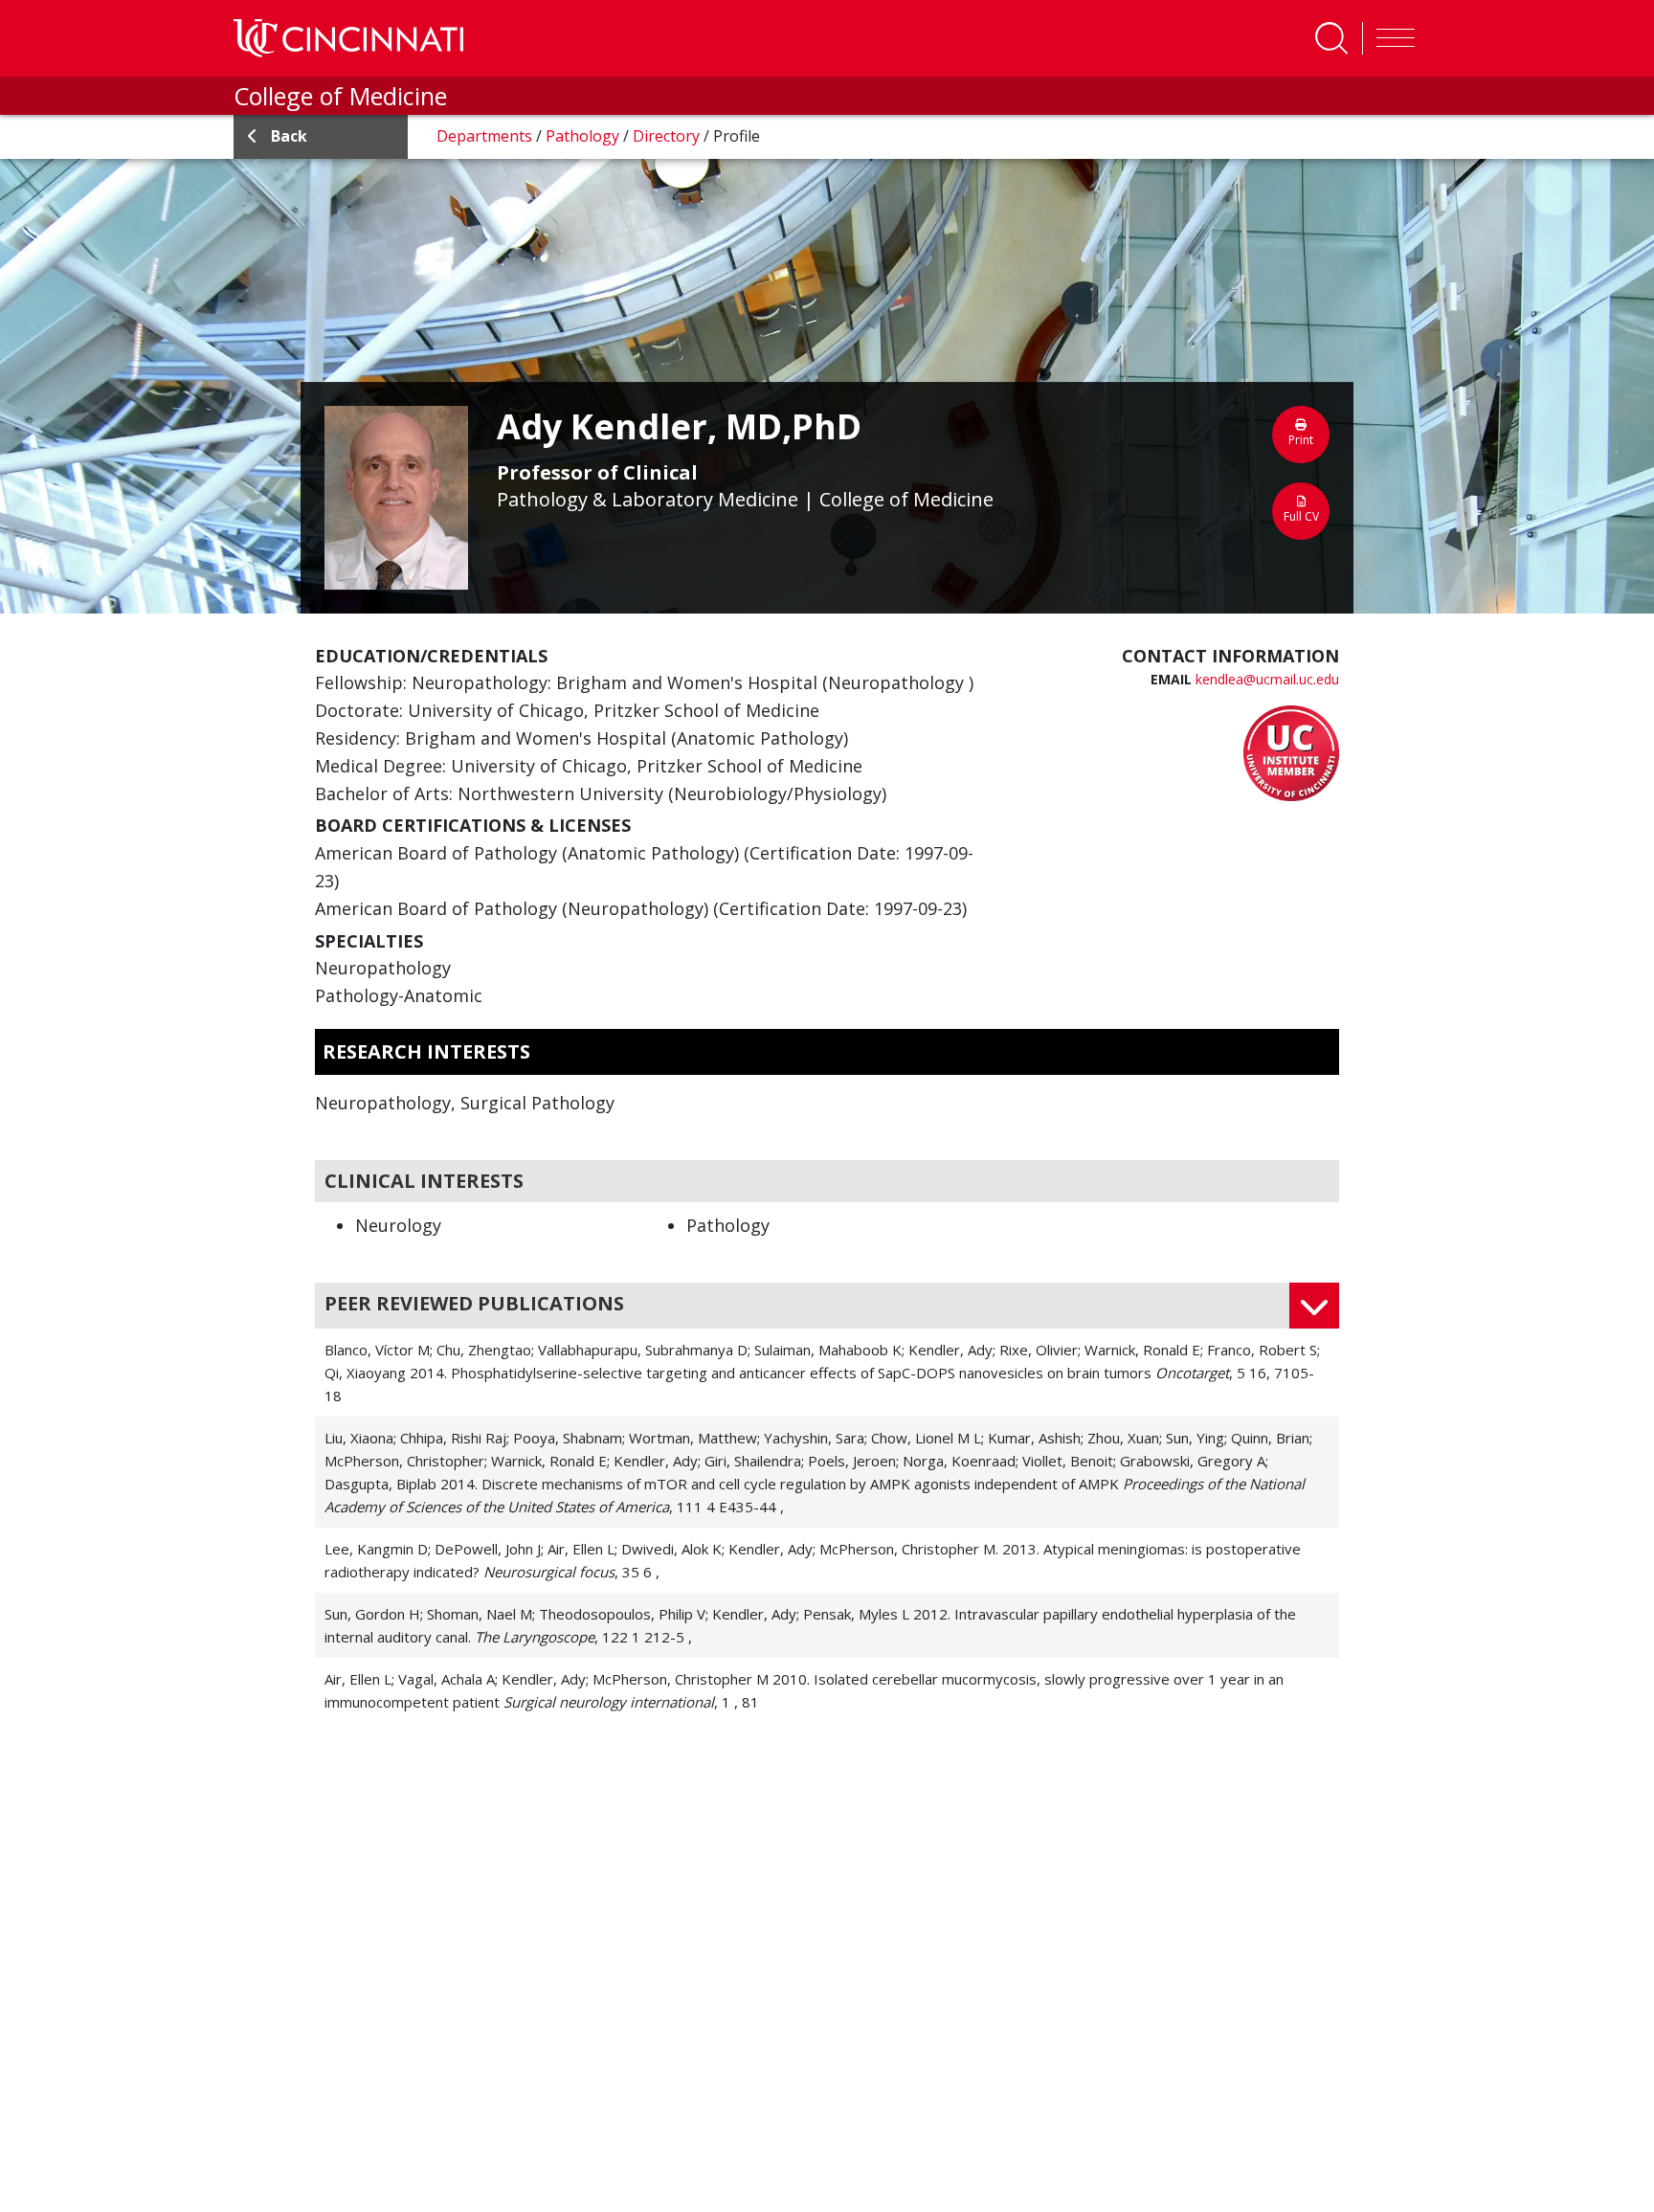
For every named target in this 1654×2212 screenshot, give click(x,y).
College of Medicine (340, 96)
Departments (486, 136)
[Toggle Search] (1331, 38)
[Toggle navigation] (1391, 38)
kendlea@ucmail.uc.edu (1267, 679)
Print (1301, 440)
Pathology (584, 136)
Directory (668, 136)
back (289, 136)
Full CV (1301, 516)
